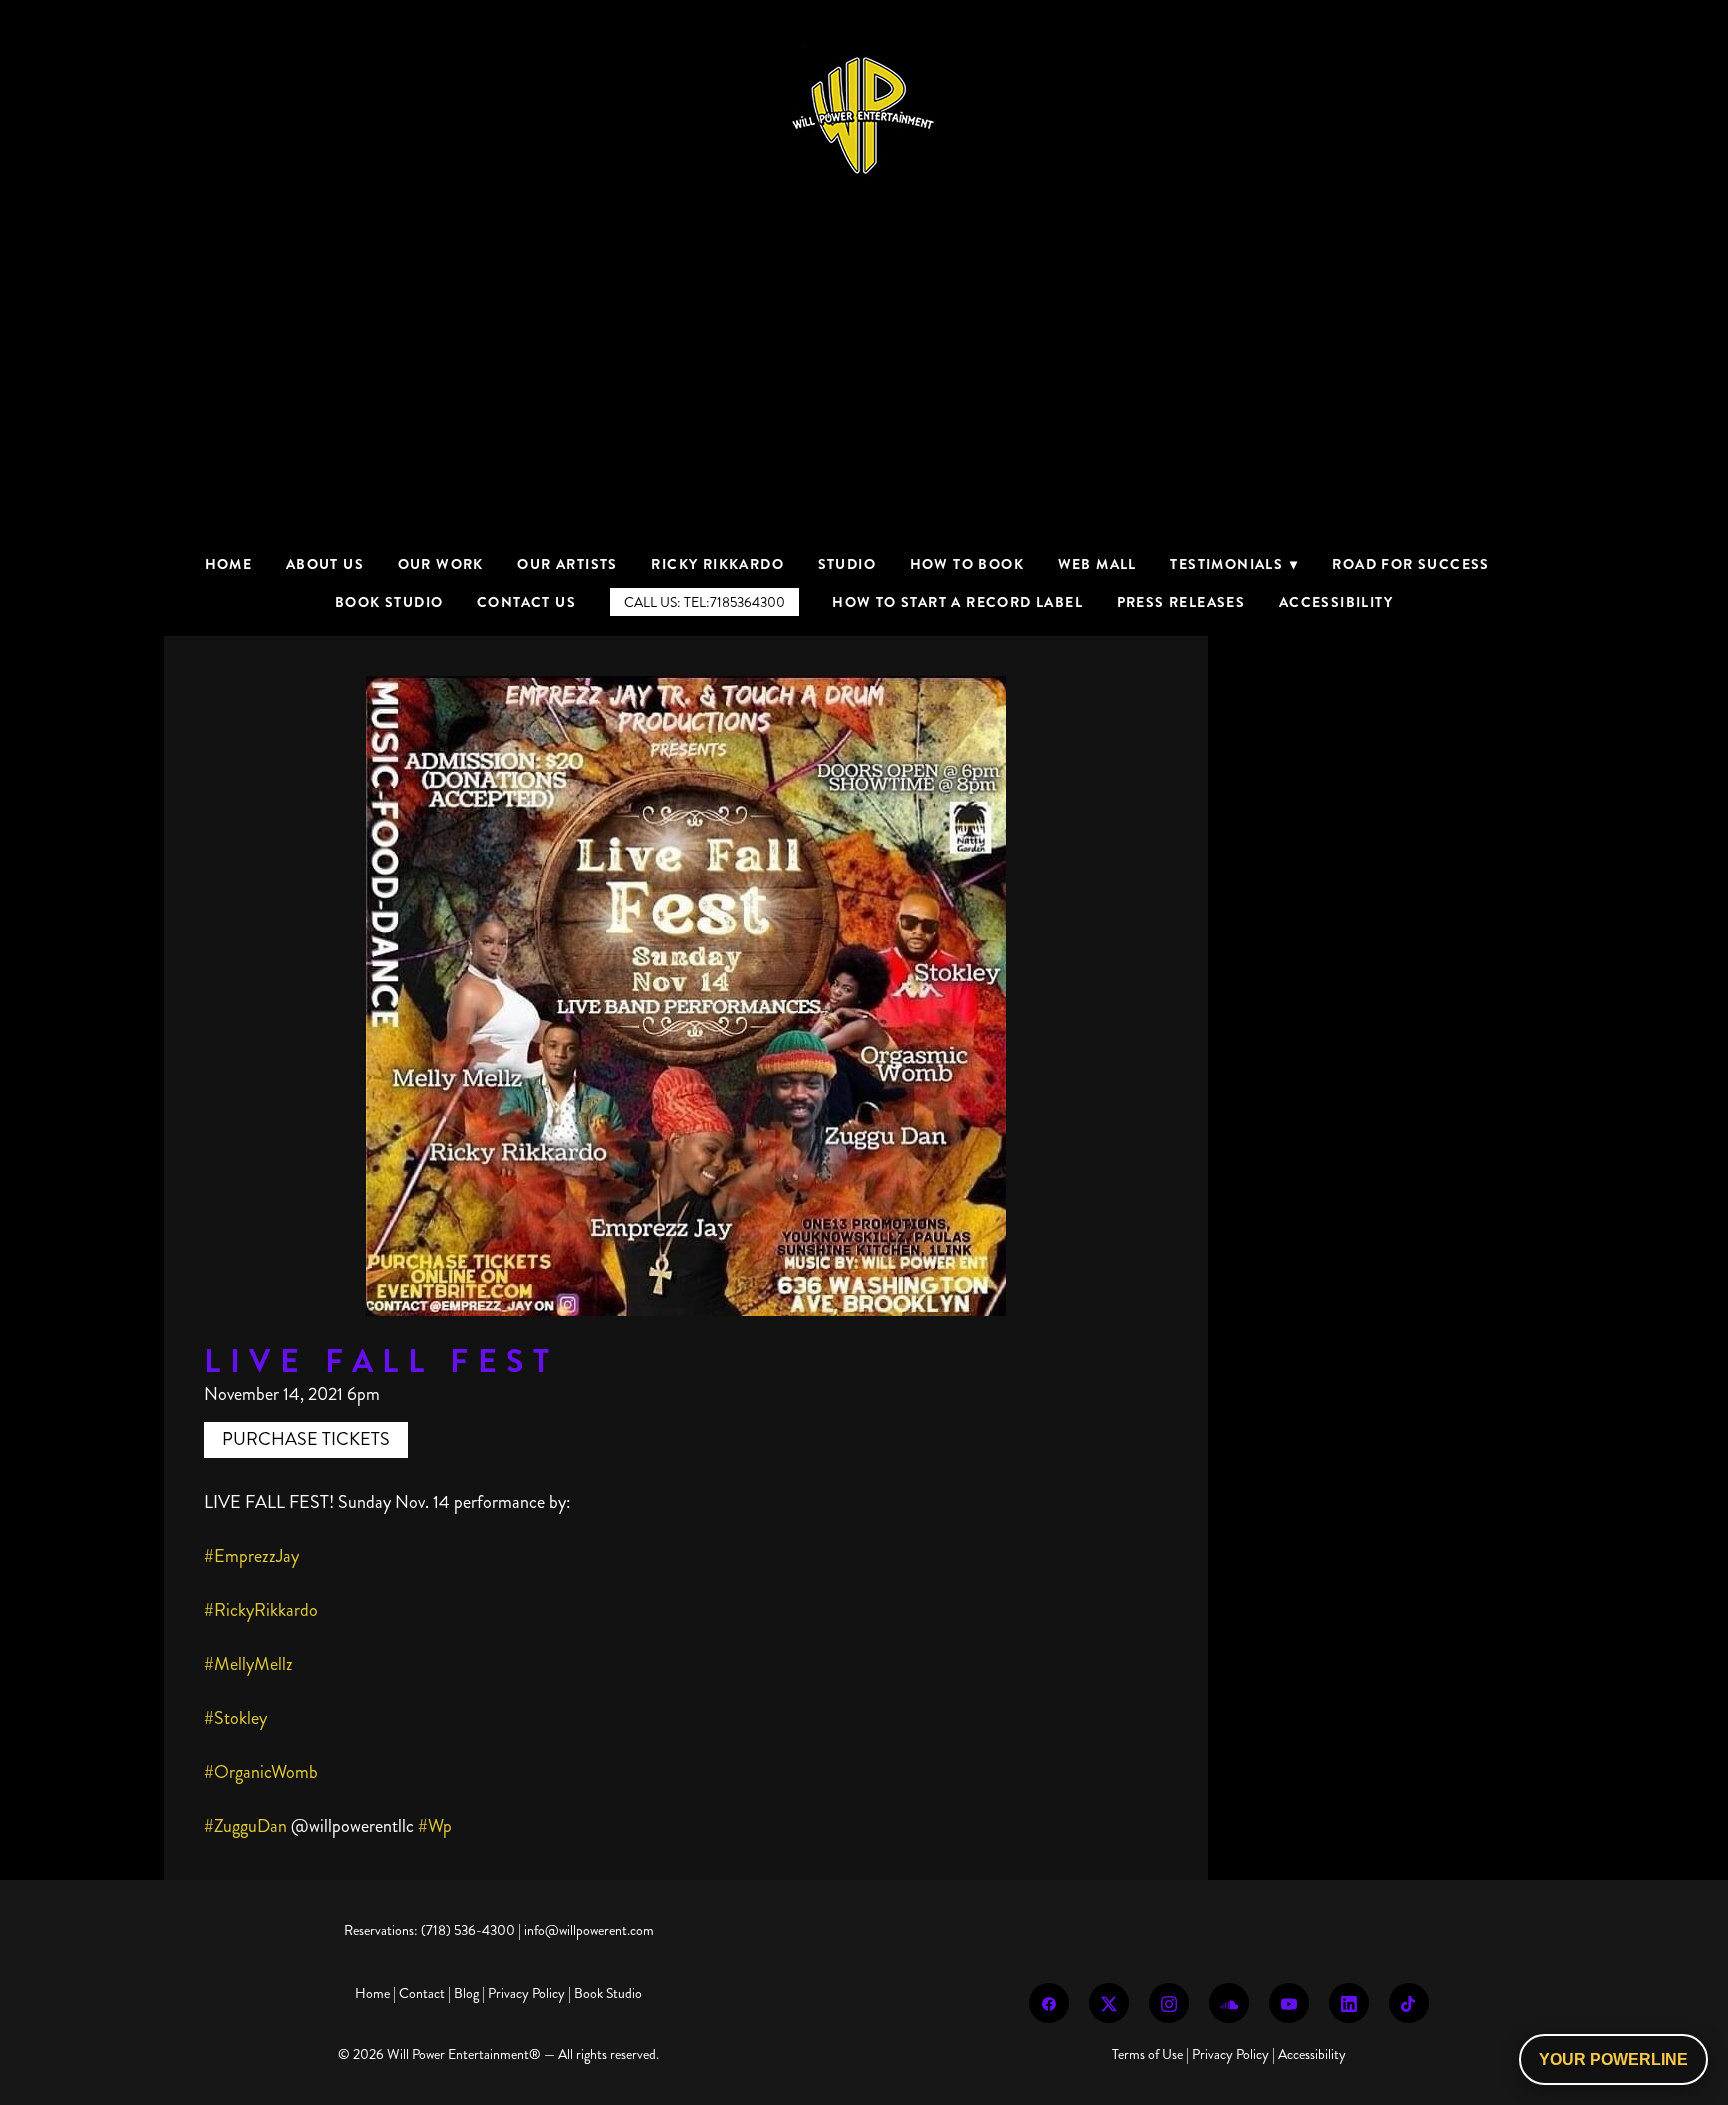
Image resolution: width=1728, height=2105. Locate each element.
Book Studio (389, 602)
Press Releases (1181, 602)
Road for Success (1410, 564)
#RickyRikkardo (261, 1610)
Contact (422, 1993)
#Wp (435, 1826)
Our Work (441, 564)
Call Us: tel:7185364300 (704, 602)
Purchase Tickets (306, 1439)
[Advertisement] (864, 400)
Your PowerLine (1613, 2059)
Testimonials (1234, 564)
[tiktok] (1409, 2003)
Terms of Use (1147, 2054)
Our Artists (567, 564)
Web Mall (1097, 564)
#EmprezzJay (251, 1556)
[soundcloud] (1229, 2003)
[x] (1109, 2003)
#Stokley (235, 1718)
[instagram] (1169, 2003)
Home (229, 564)
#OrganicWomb (261, 1772)
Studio (847, 564)
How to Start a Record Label (957, 602)
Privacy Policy (526, 1993)
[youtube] (1289, 2003)
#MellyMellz (248, 1664)
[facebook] (1049, 2003)
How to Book (967, 564)
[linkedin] (1349, 2003)
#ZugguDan (245, 1826)
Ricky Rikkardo (717, 564)
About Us (325, 564)
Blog (466, 1993)
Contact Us (526, 602)
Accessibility (1336, 602)
